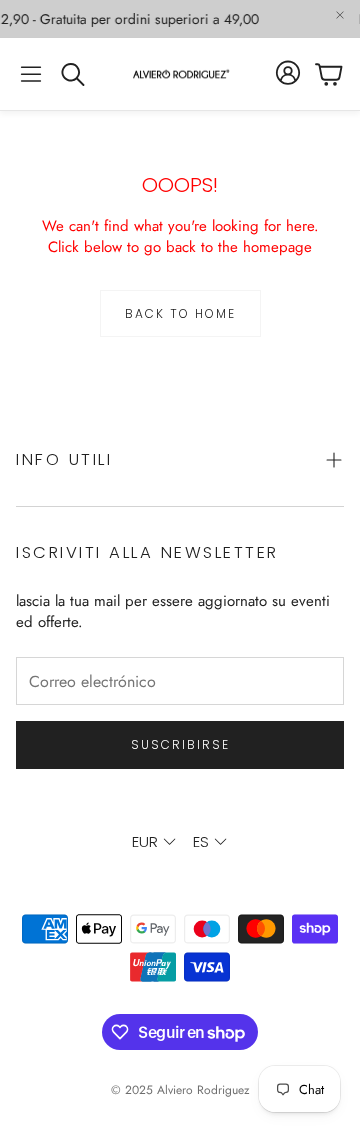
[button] (31, 74)
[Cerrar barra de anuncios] (340, 15)
